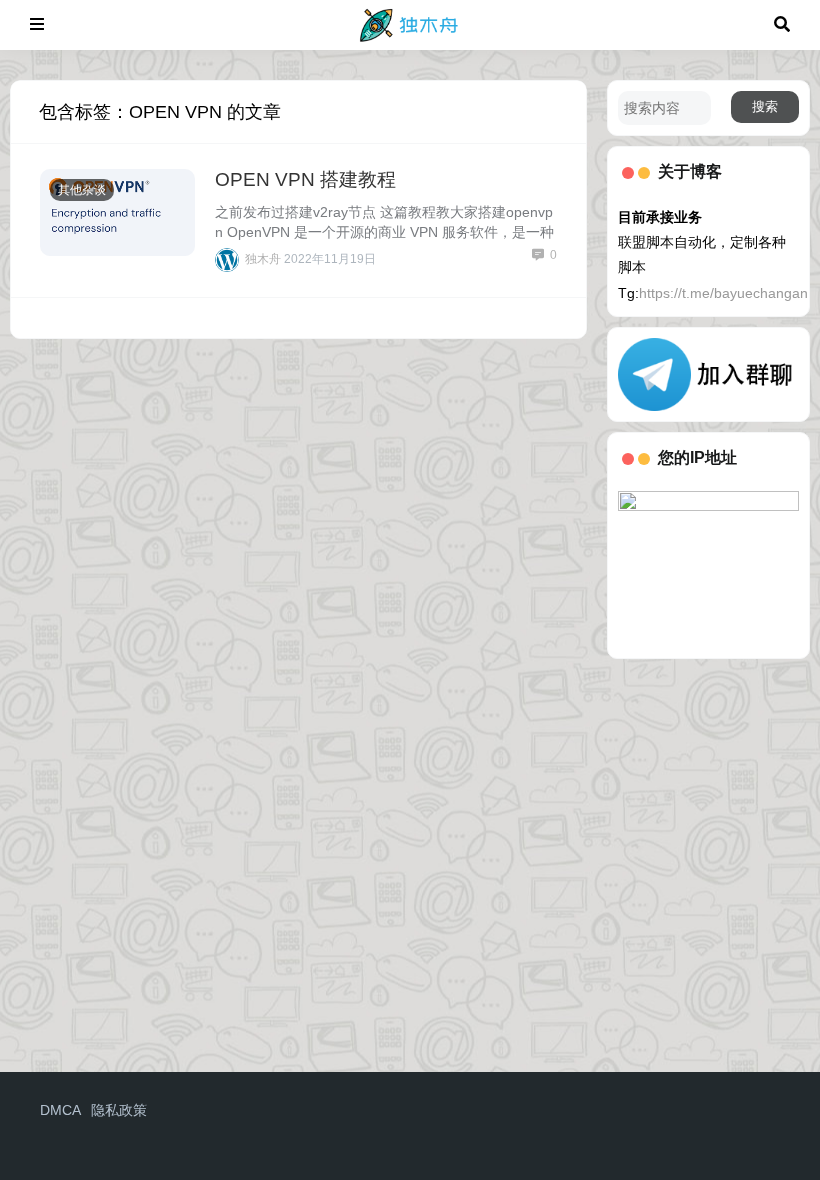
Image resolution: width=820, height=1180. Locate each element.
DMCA (60, 1110)
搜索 (765, 106)
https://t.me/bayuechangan (723, 293)
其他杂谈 (82, 190)
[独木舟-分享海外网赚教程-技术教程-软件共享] (409, 23)
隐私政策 (119, 1110)
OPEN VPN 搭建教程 (305, 179)
